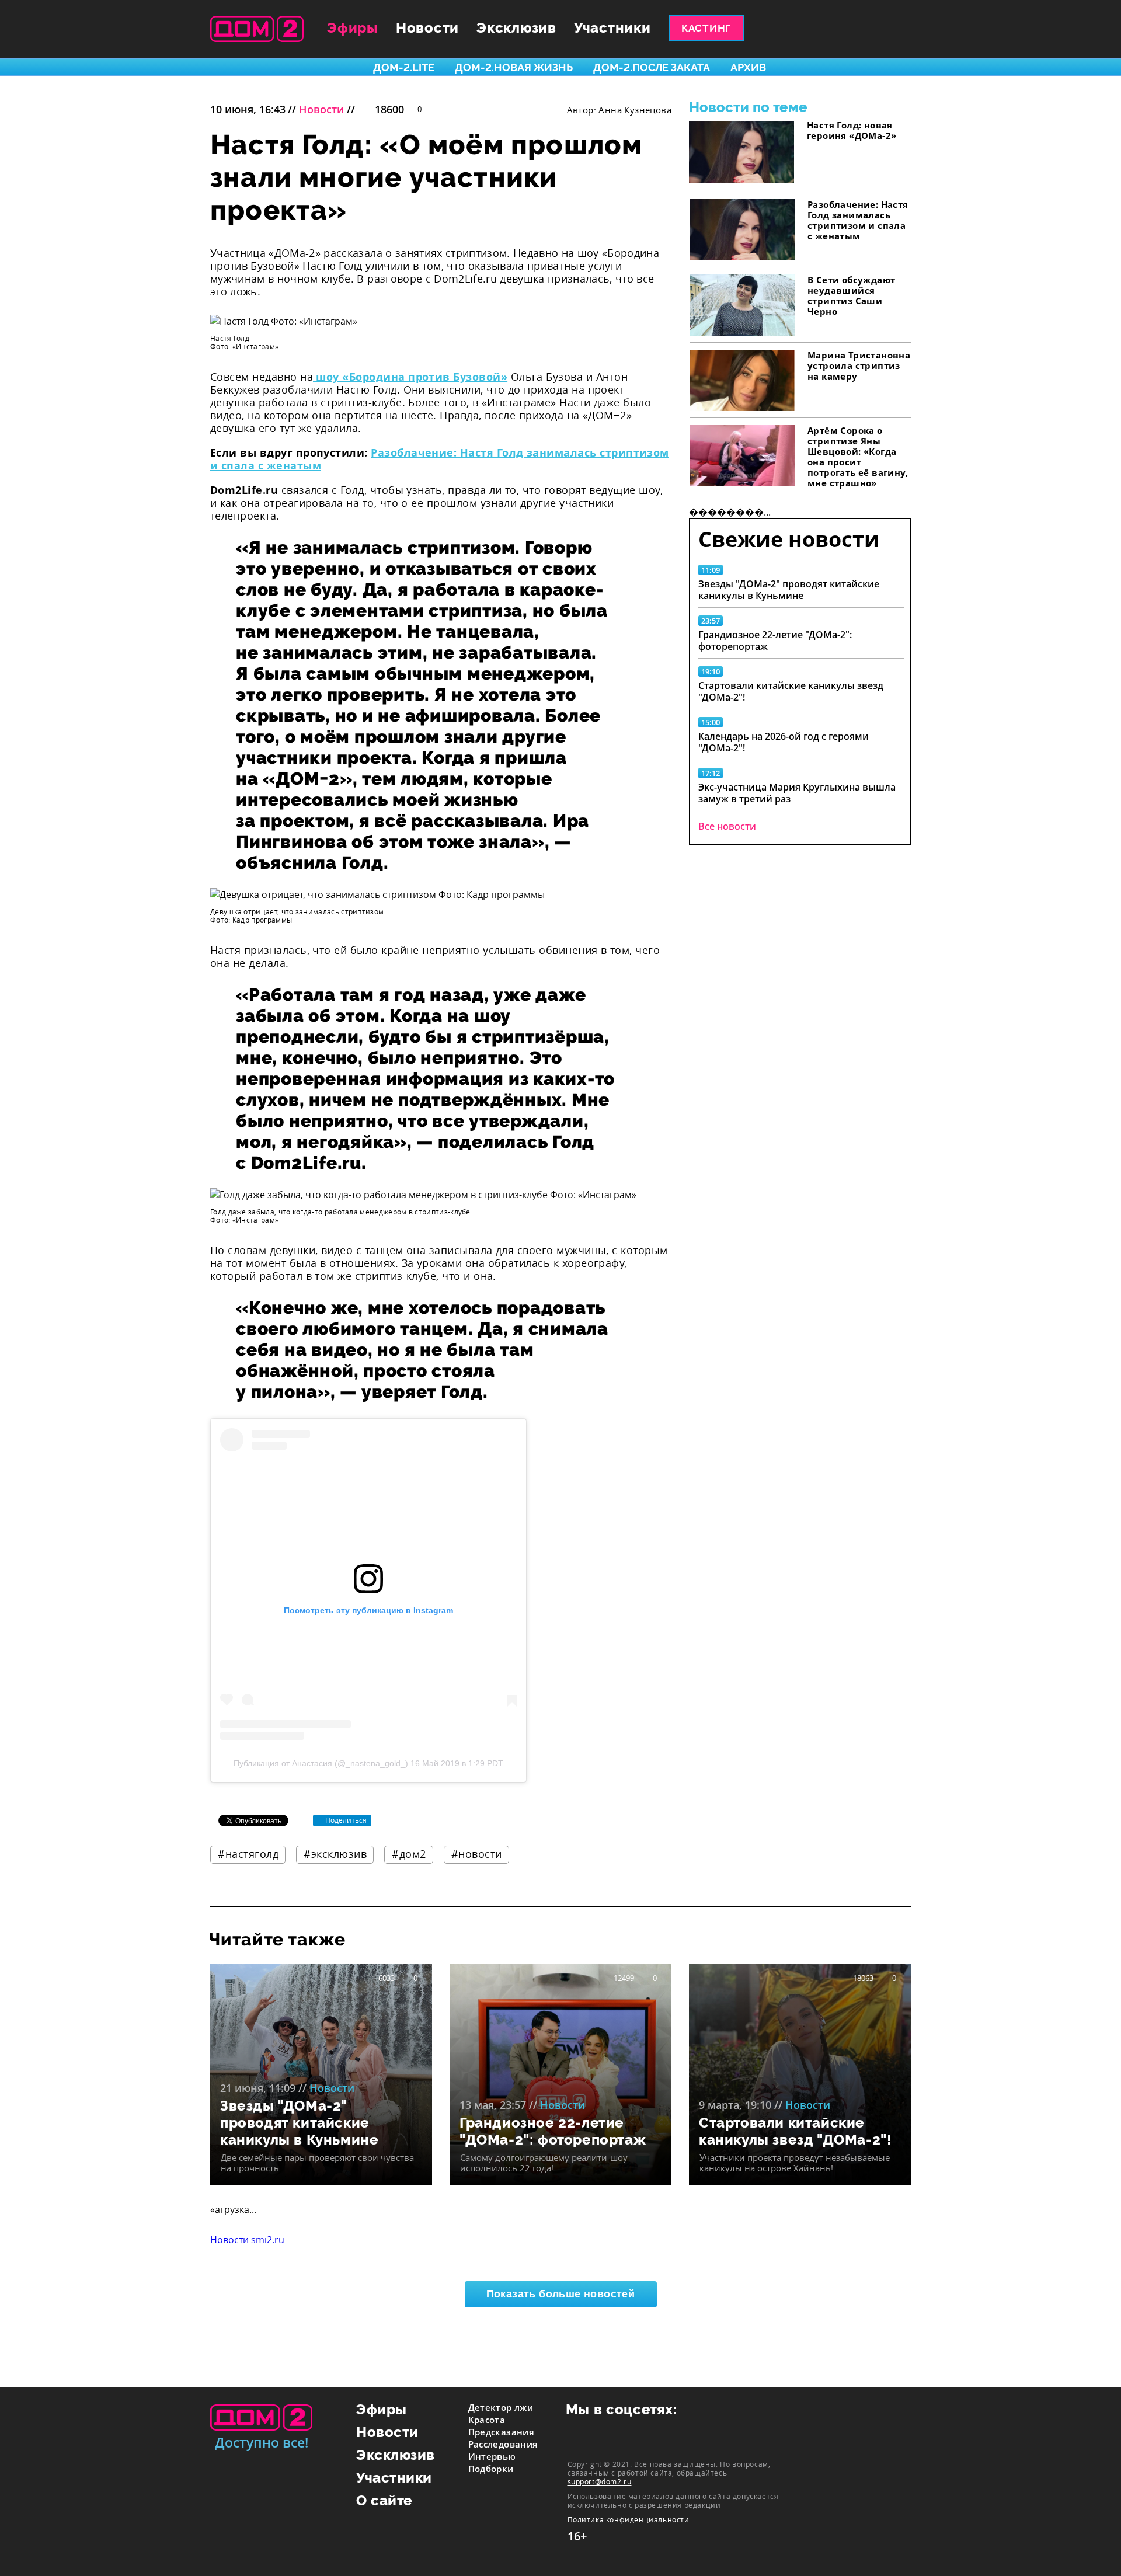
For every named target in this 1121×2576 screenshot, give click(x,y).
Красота (487, 2420)
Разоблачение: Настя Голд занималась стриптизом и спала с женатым (440, 459)
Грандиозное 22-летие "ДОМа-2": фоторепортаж (775, 640)
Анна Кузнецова (635, 110)
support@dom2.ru (600, 2481)
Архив (748, 67)
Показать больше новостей (561, 2294)
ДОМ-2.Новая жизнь (514, 67)
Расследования (503, 2444)
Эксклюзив (516, 28)
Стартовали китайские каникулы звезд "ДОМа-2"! (791, 691)
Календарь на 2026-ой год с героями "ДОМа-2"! (784, 742)
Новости (427, 28)
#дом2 (409, 1854)
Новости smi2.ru (247, 2240)
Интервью (492, 2456)
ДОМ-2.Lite (404, 67)
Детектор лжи (501, 2407)
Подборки (491, 2469)
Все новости (727, 826)
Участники (612, 28)
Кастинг (706, 28)
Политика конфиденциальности (629, 2520)
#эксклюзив (335, 1854)
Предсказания (502, 2432)
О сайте (384, 2500)
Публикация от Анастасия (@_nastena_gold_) (321, 1763)
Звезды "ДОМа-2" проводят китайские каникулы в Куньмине (789, 590)
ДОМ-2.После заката (652, 67)
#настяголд (248, 1854)
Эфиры (353, 28)
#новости (477, 1854)
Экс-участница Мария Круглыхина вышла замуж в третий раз (797, 793)
